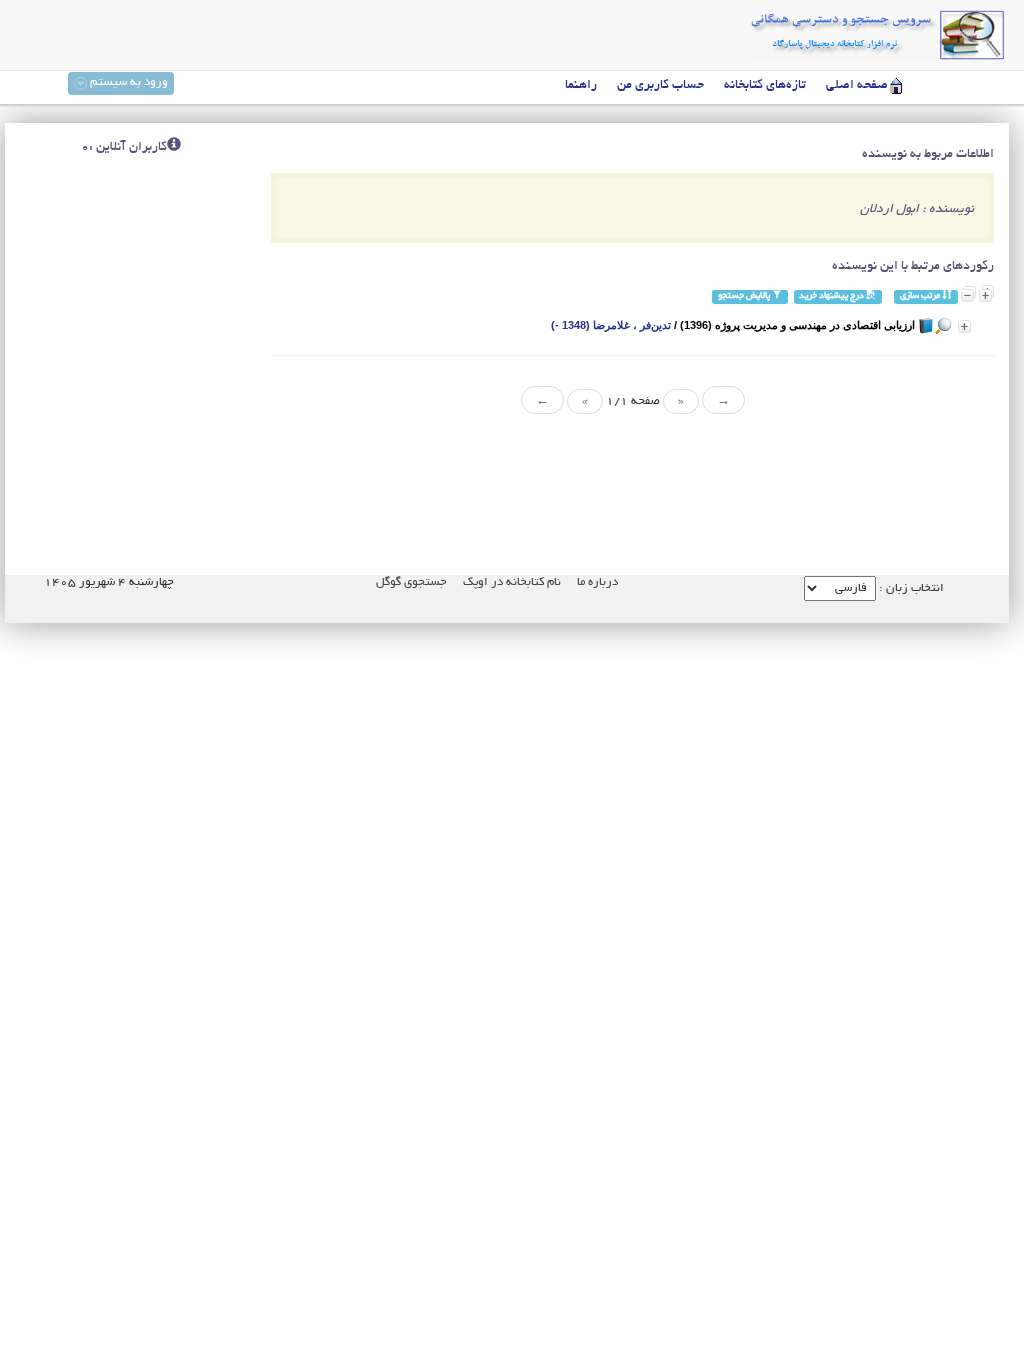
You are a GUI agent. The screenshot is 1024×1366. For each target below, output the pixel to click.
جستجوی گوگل (411, 582)
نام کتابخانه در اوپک (512, 582)
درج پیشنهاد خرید (832, 296)
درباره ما (597, 582)
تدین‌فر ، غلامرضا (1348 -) (611, 325)
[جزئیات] (964, 326)
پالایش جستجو (745, 296)
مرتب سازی (921, 296)
